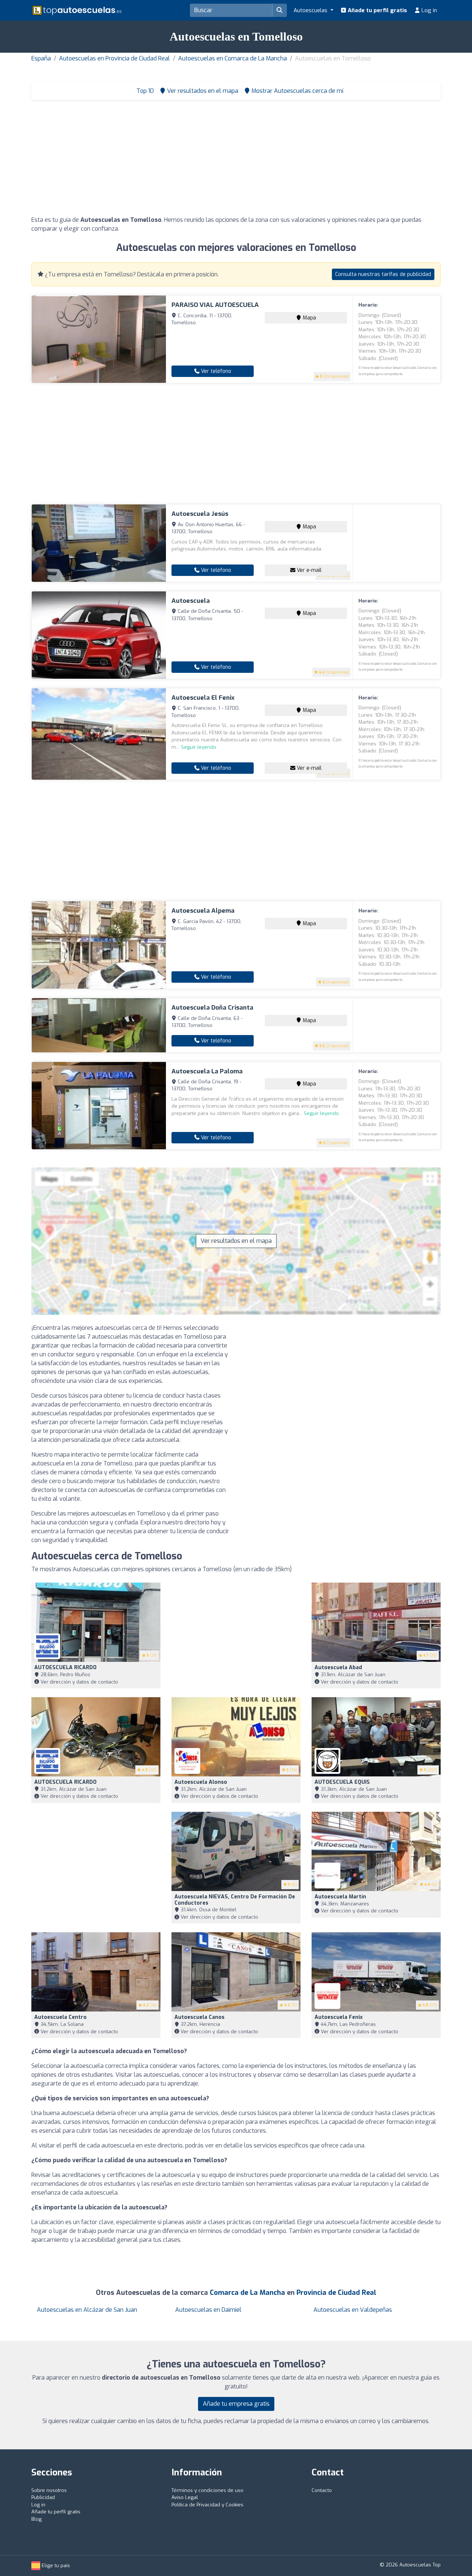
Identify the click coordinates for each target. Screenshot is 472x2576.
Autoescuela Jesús (200, 514)
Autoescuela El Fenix (203, 698)
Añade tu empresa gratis (236, 2404)
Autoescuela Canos (199, 2017)
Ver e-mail (308, 570)
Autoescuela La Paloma (207, 1071)
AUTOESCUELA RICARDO (65, 1668)
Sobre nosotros (49, 2490)
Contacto (322, 2490)
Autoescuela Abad (338, 1668)
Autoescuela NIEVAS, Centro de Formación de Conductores (235, 1900)
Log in (428, 10)
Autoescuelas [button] (311, 10)
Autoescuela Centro (60, 2017)
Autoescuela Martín (340, 1897)
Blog (37, 2519)
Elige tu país (55, 2565)
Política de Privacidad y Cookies (207, 2505)
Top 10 (144, 91)
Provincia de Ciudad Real (336, 2293)
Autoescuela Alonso (201, 1782)
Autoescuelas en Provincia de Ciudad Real (114, 58)
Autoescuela (191, 601)
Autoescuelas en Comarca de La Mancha (232, 58)
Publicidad (43, 2497)
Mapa (309, 318)
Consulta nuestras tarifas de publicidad (383, 274)
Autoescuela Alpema (203, 911)
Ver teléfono (215, 371)
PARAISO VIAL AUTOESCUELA (215, 305)
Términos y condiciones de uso (207, 2490)
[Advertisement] (236, 160)
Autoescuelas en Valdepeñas (353, 2310)
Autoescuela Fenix (339, 2017)
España (41, 58)
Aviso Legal (185, 2497)
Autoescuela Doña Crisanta (212, 1008)
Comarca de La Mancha (247, 2293)
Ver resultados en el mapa (236, 1241)
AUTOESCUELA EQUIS (342, 1782)
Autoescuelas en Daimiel (208, 2310)
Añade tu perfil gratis (377, 10)
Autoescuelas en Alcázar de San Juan (87, 2310)
